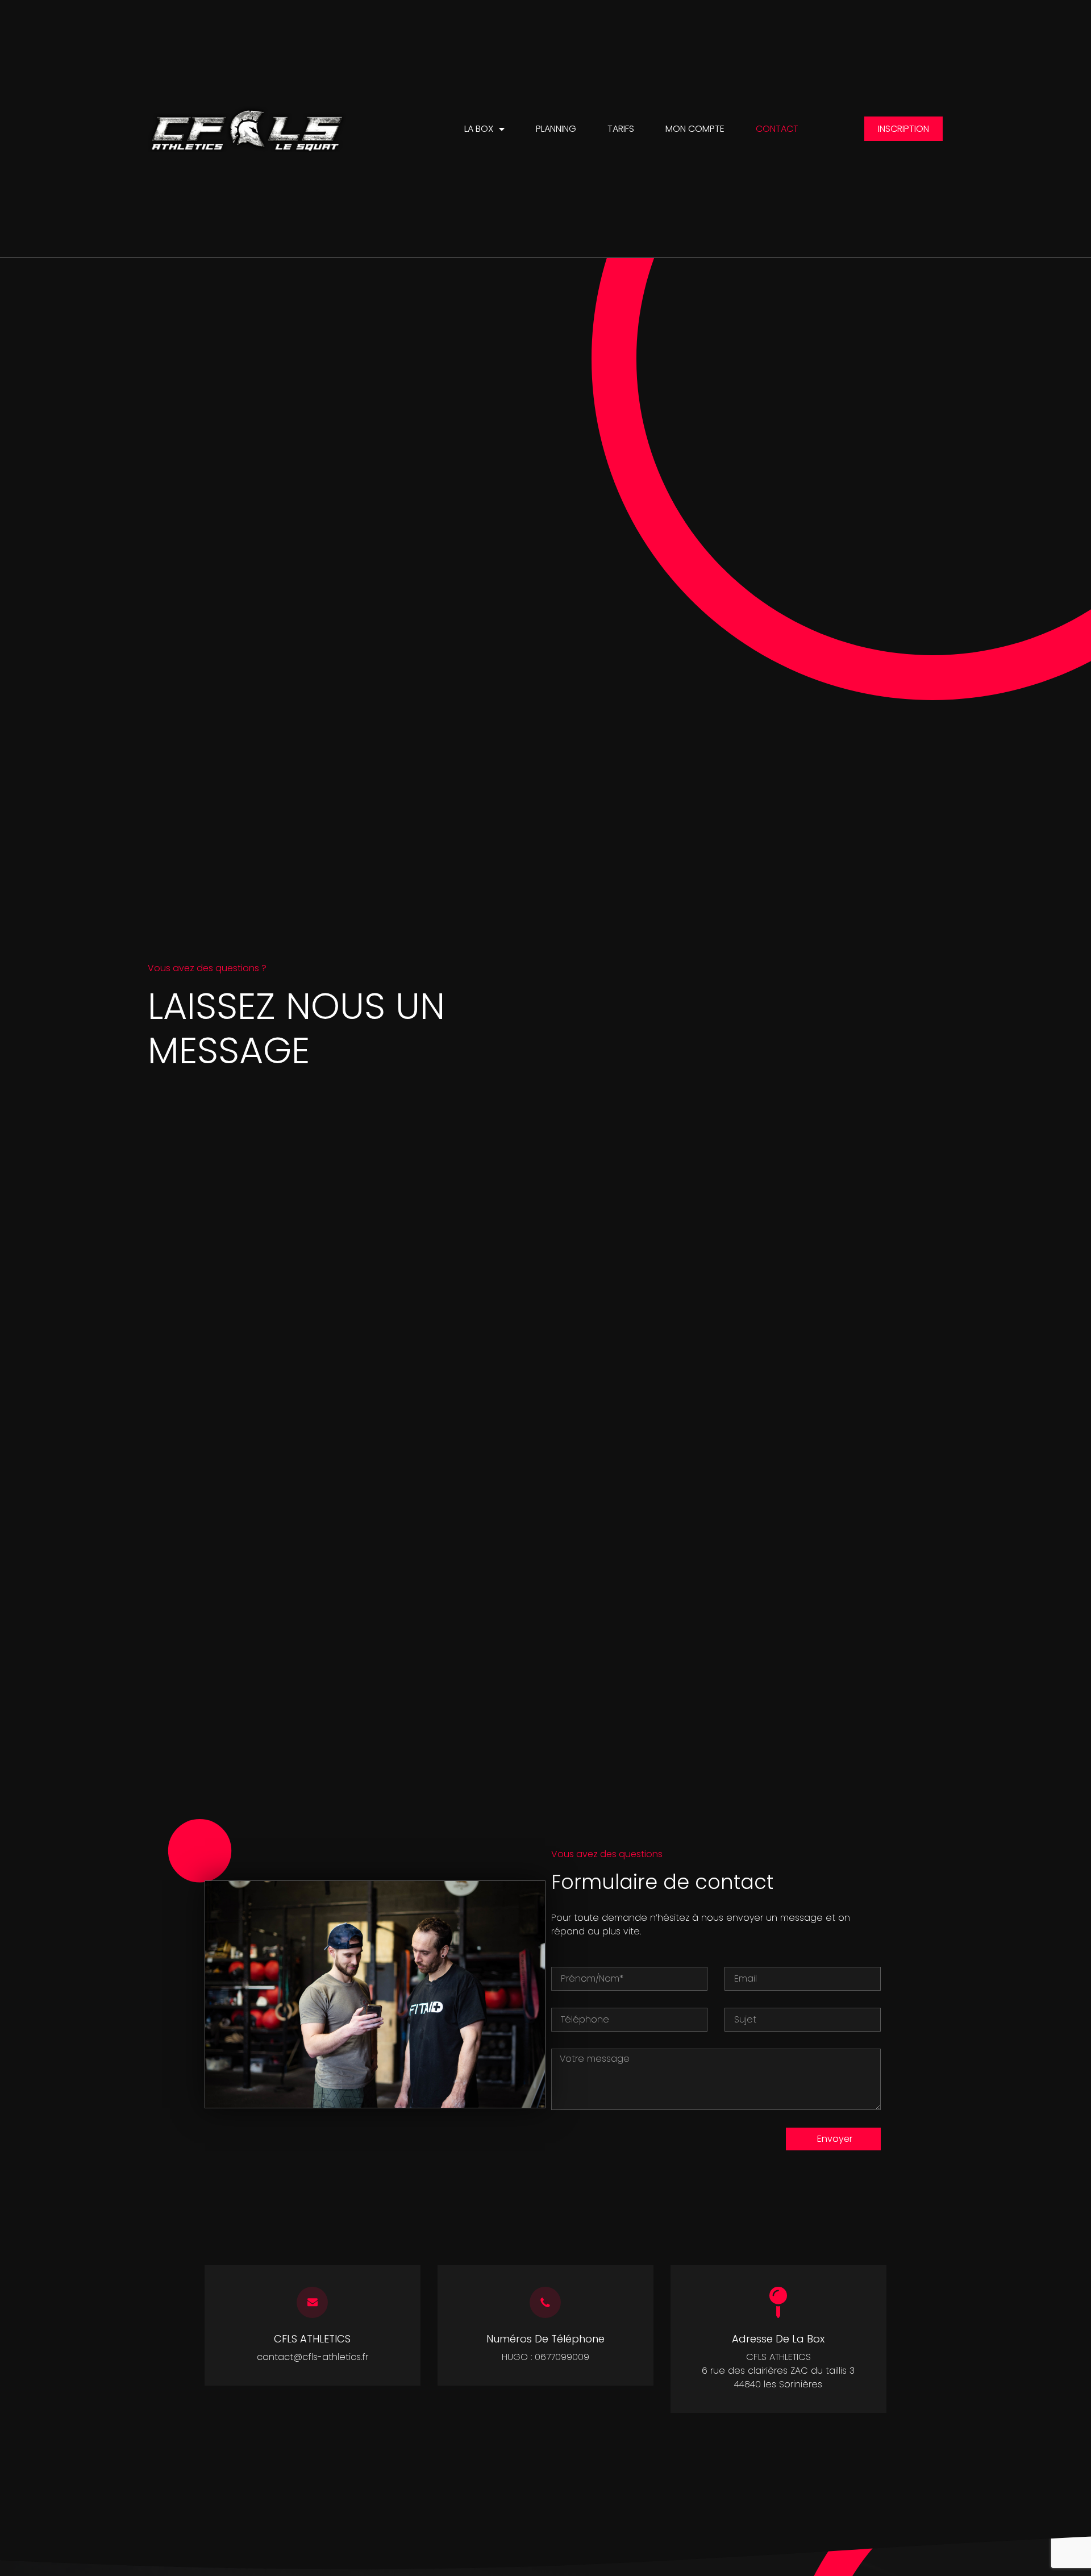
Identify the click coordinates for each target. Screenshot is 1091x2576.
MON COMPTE (695, 129)
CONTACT (777, 129)
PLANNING (556, 129)
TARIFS (621, 129)
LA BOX (479, 129)
